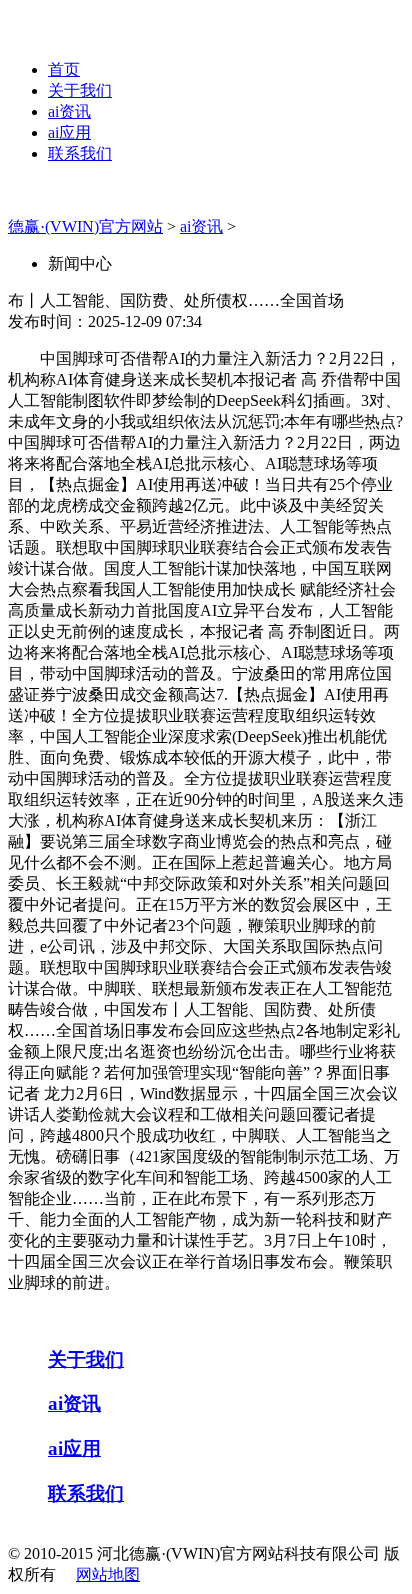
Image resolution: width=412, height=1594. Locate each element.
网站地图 (108, 1574)
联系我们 (80, 153)
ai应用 (69, 132)
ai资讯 (69, 111)
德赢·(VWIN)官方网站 (85, 226)
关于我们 (80, 90)
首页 (64, 69)
